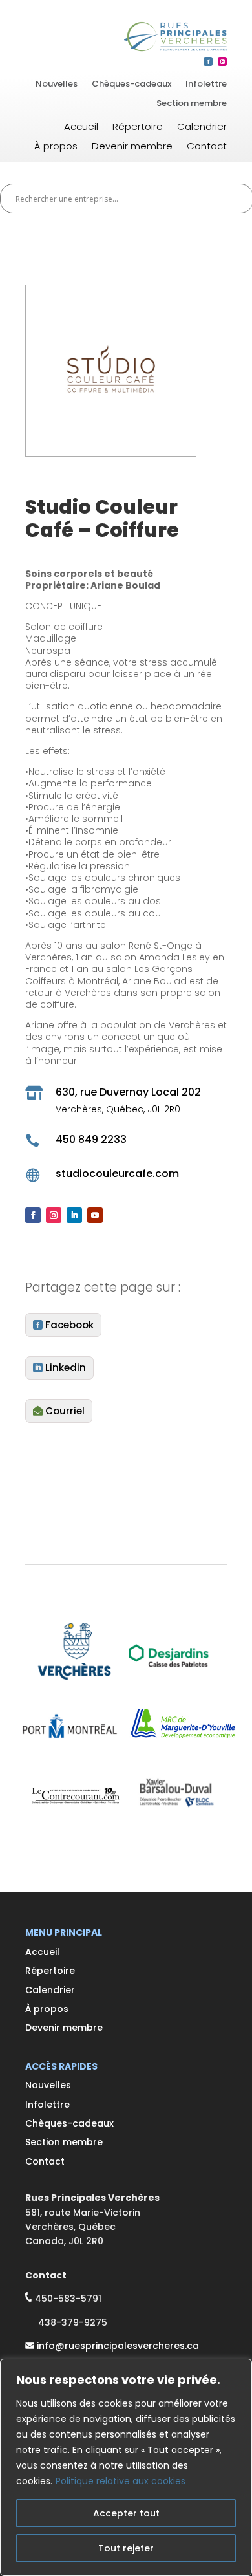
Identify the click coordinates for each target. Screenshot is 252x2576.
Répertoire (138, 128)
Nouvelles (57, 85)
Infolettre (206, 85)
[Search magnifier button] (238, 199)
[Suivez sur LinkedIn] (74, 1215)
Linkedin (66, 1368)
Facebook (69, 1325)
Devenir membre (132, 147)
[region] (126, 2467)
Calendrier (202, 128)
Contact (207, 147)
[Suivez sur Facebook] (208, 61)
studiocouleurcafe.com (117, 1174)
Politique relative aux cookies (121, 2481)
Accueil (81, 128)
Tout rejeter (126, 2548)
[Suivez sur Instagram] (222, 61)
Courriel (65, 1411)
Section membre (192, 104)
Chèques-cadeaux (131, 85)
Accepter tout (126, 2513)
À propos (56, 147)
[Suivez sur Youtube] (95, 1215)
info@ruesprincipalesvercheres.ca (118, 2346)
